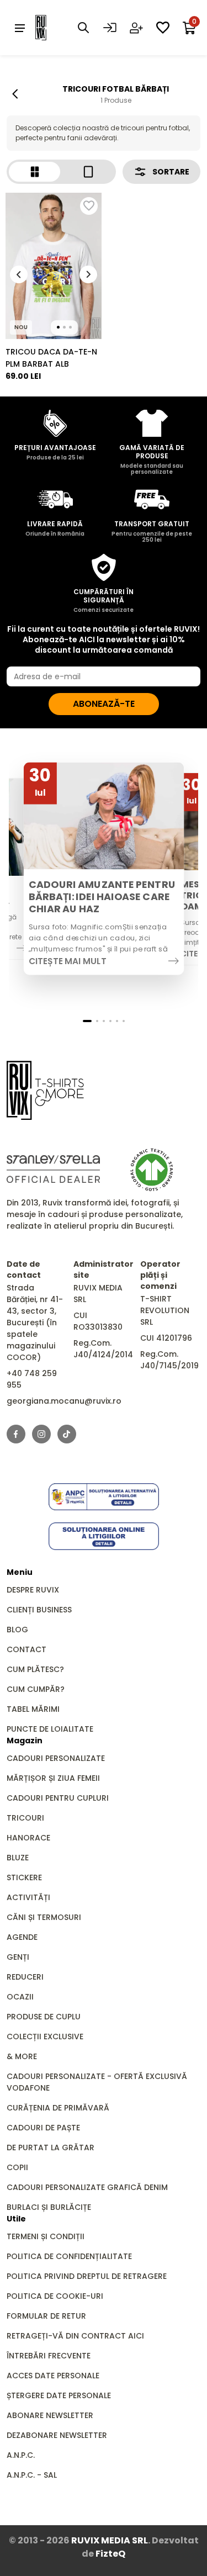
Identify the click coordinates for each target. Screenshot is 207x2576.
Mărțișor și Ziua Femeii (53, 1778)
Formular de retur (46, 2316)
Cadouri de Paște (43, 2128)
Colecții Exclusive (45, 2037)
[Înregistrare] (136, 28)
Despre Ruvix (33, 1590)
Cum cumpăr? (36, 1689)
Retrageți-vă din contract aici (75, 2336)
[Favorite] (163, 28)
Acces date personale (53, 2376)
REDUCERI (25, 1977)
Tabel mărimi (33, 1709)
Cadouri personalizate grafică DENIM (87, 2187)
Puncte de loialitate (50, 1729)
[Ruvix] (57, 28)
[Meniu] (20, 28)
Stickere (24, 1877)
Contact (26, 1649)
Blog (17, 1630)
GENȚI (18, 1957)
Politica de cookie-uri (55, 2296)
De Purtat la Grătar (51, 2147)
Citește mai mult (67, 961)
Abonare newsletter (50, 2415)
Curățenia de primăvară (58, 2108)
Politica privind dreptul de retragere (87, 2276)
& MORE (22, 2056)
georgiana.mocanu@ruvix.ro (64, 1401)
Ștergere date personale (59, 2395)
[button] (87, 1021)
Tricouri (25, 1818)
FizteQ (110, 2554)
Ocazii (20, 1997)
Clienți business (39, 1610)
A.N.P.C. (21, 2455)
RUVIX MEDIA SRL (110, 2540)
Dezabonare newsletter (57, 2435)
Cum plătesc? (35, 1669)
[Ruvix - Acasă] (45, 1090)
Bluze (18, 1858)
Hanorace (28, 1838)
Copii (17, 2167)
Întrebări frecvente (49, 2356)
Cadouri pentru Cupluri (58, 1798)
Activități (28, 1897)
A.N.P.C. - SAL (32, 2475)
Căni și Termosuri (44, 1917)
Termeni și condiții (46, 2236)
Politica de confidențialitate (69, 2256)
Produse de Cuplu (44, 2017)
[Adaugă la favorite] (89, 206)
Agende (22, 1937)
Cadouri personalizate (56, 1758)
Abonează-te (104, 704)
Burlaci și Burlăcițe (49, 2207)
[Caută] (83, 28)
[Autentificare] (110, 28)
